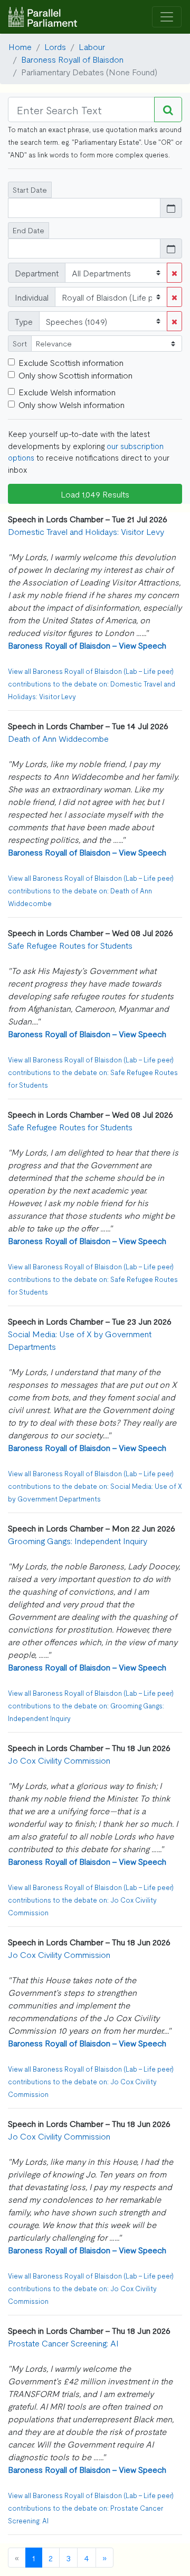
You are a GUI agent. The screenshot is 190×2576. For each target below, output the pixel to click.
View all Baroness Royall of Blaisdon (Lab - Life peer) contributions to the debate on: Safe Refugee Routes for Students (93, 1072)
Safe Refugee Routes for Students (70, 945)
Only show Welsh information (72, 404)
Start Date (30, 190)
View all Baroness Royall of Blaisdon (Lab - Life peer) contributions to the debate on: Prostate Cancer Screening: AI (91, 2508)
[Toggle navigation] (167, 17)
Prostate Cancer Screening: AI (63, 2343)
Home (20, 46)
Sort (20, 343)
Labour (92, 46)
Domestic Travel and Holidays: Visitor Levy (86, 531)
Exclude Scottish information (71, 362)
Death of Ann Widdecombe (58, 738)
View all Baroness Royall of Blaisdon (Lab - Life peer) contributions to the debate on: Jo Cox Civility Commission (91, 1900)
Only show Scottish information (75, 375)
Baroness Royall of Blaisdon (72, 59)
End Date (28, 230)
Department (37, 273)
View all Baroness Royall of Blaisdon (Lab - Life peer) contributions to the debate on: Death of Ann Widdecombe (91, 891)
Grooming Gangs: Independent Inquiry (78, 1540)
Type (24, 321)
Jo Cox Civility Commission (59, 1760)
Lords (55, 46)
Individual (32, 297)
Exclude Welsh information (67, 392)
